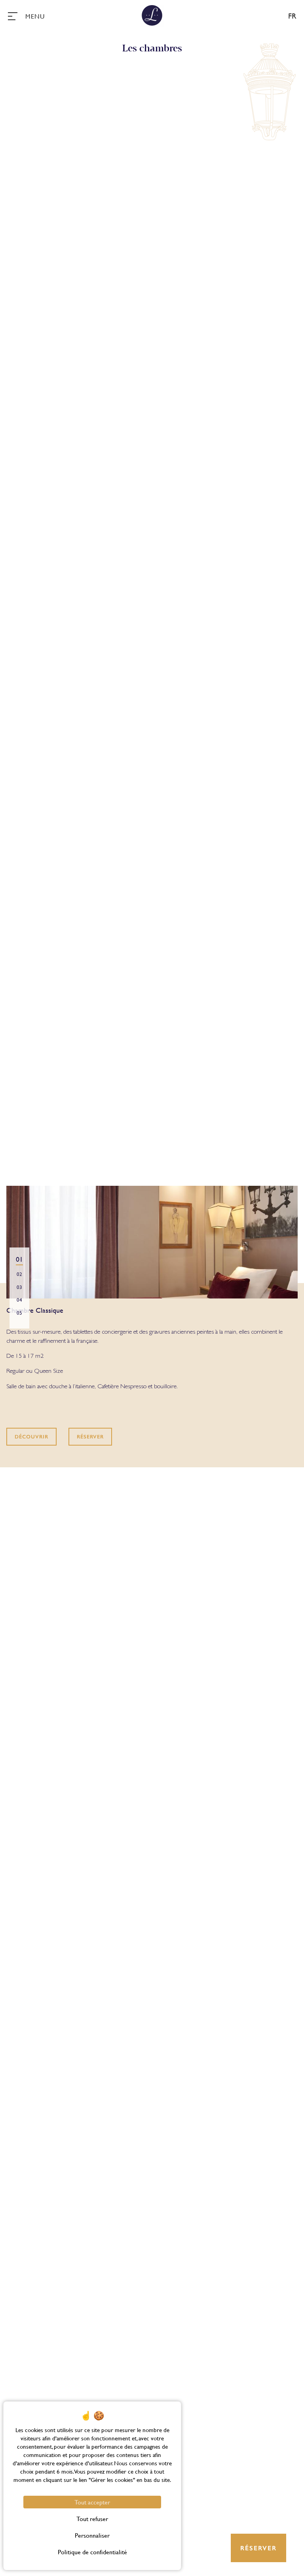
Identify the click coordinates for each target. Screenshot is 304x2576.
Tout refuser (92, 2518)
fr (292, 16)
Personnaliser (92, 2535)
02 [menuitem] (19, 1274)
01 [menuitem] (19, 1259)
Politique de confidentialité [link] (92, 2552)
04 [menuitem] (19, 1300)
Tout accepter (92, 2502)
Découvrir (31, 1437)
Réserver (90, 1437)
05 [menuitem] (19, 1313)
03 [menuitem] (19, 1287)
